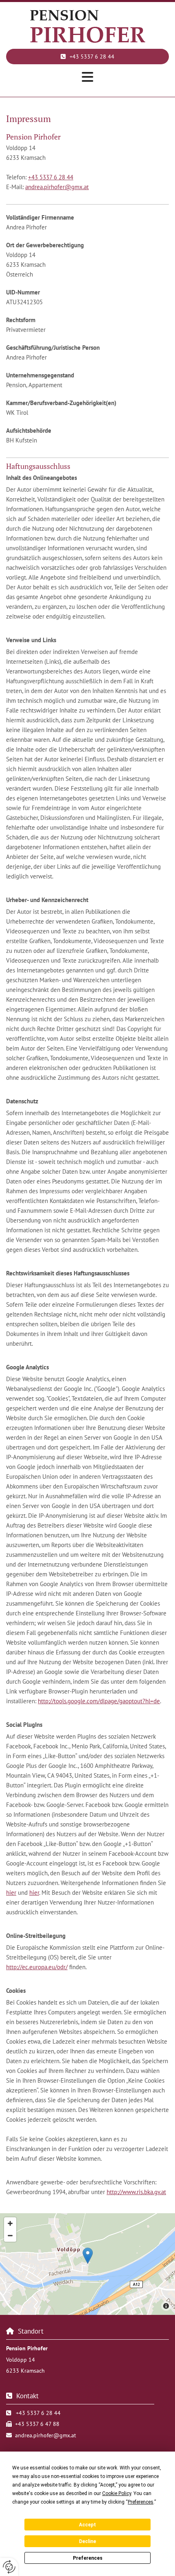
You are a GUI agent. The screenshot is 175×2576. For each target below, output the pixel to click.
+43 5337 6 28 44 (51, 177)
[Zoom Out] (10, 2236)
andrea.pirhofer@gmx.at (57, 187)
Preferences (88, 2558)
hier (11, 1893)
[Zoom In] (10, 2223)
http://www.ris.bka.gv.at (136, 2192)
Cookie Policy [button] (117, 2493)
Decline (87, 2541)
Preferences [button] (141, 2502)
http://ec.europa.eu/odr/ (37, 1967)
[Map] (87, 2264)
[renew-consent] (9, 2567)
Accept (87, 2525)
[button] (87, 57)
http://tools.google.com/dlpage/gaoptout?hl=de (99, 1701)
